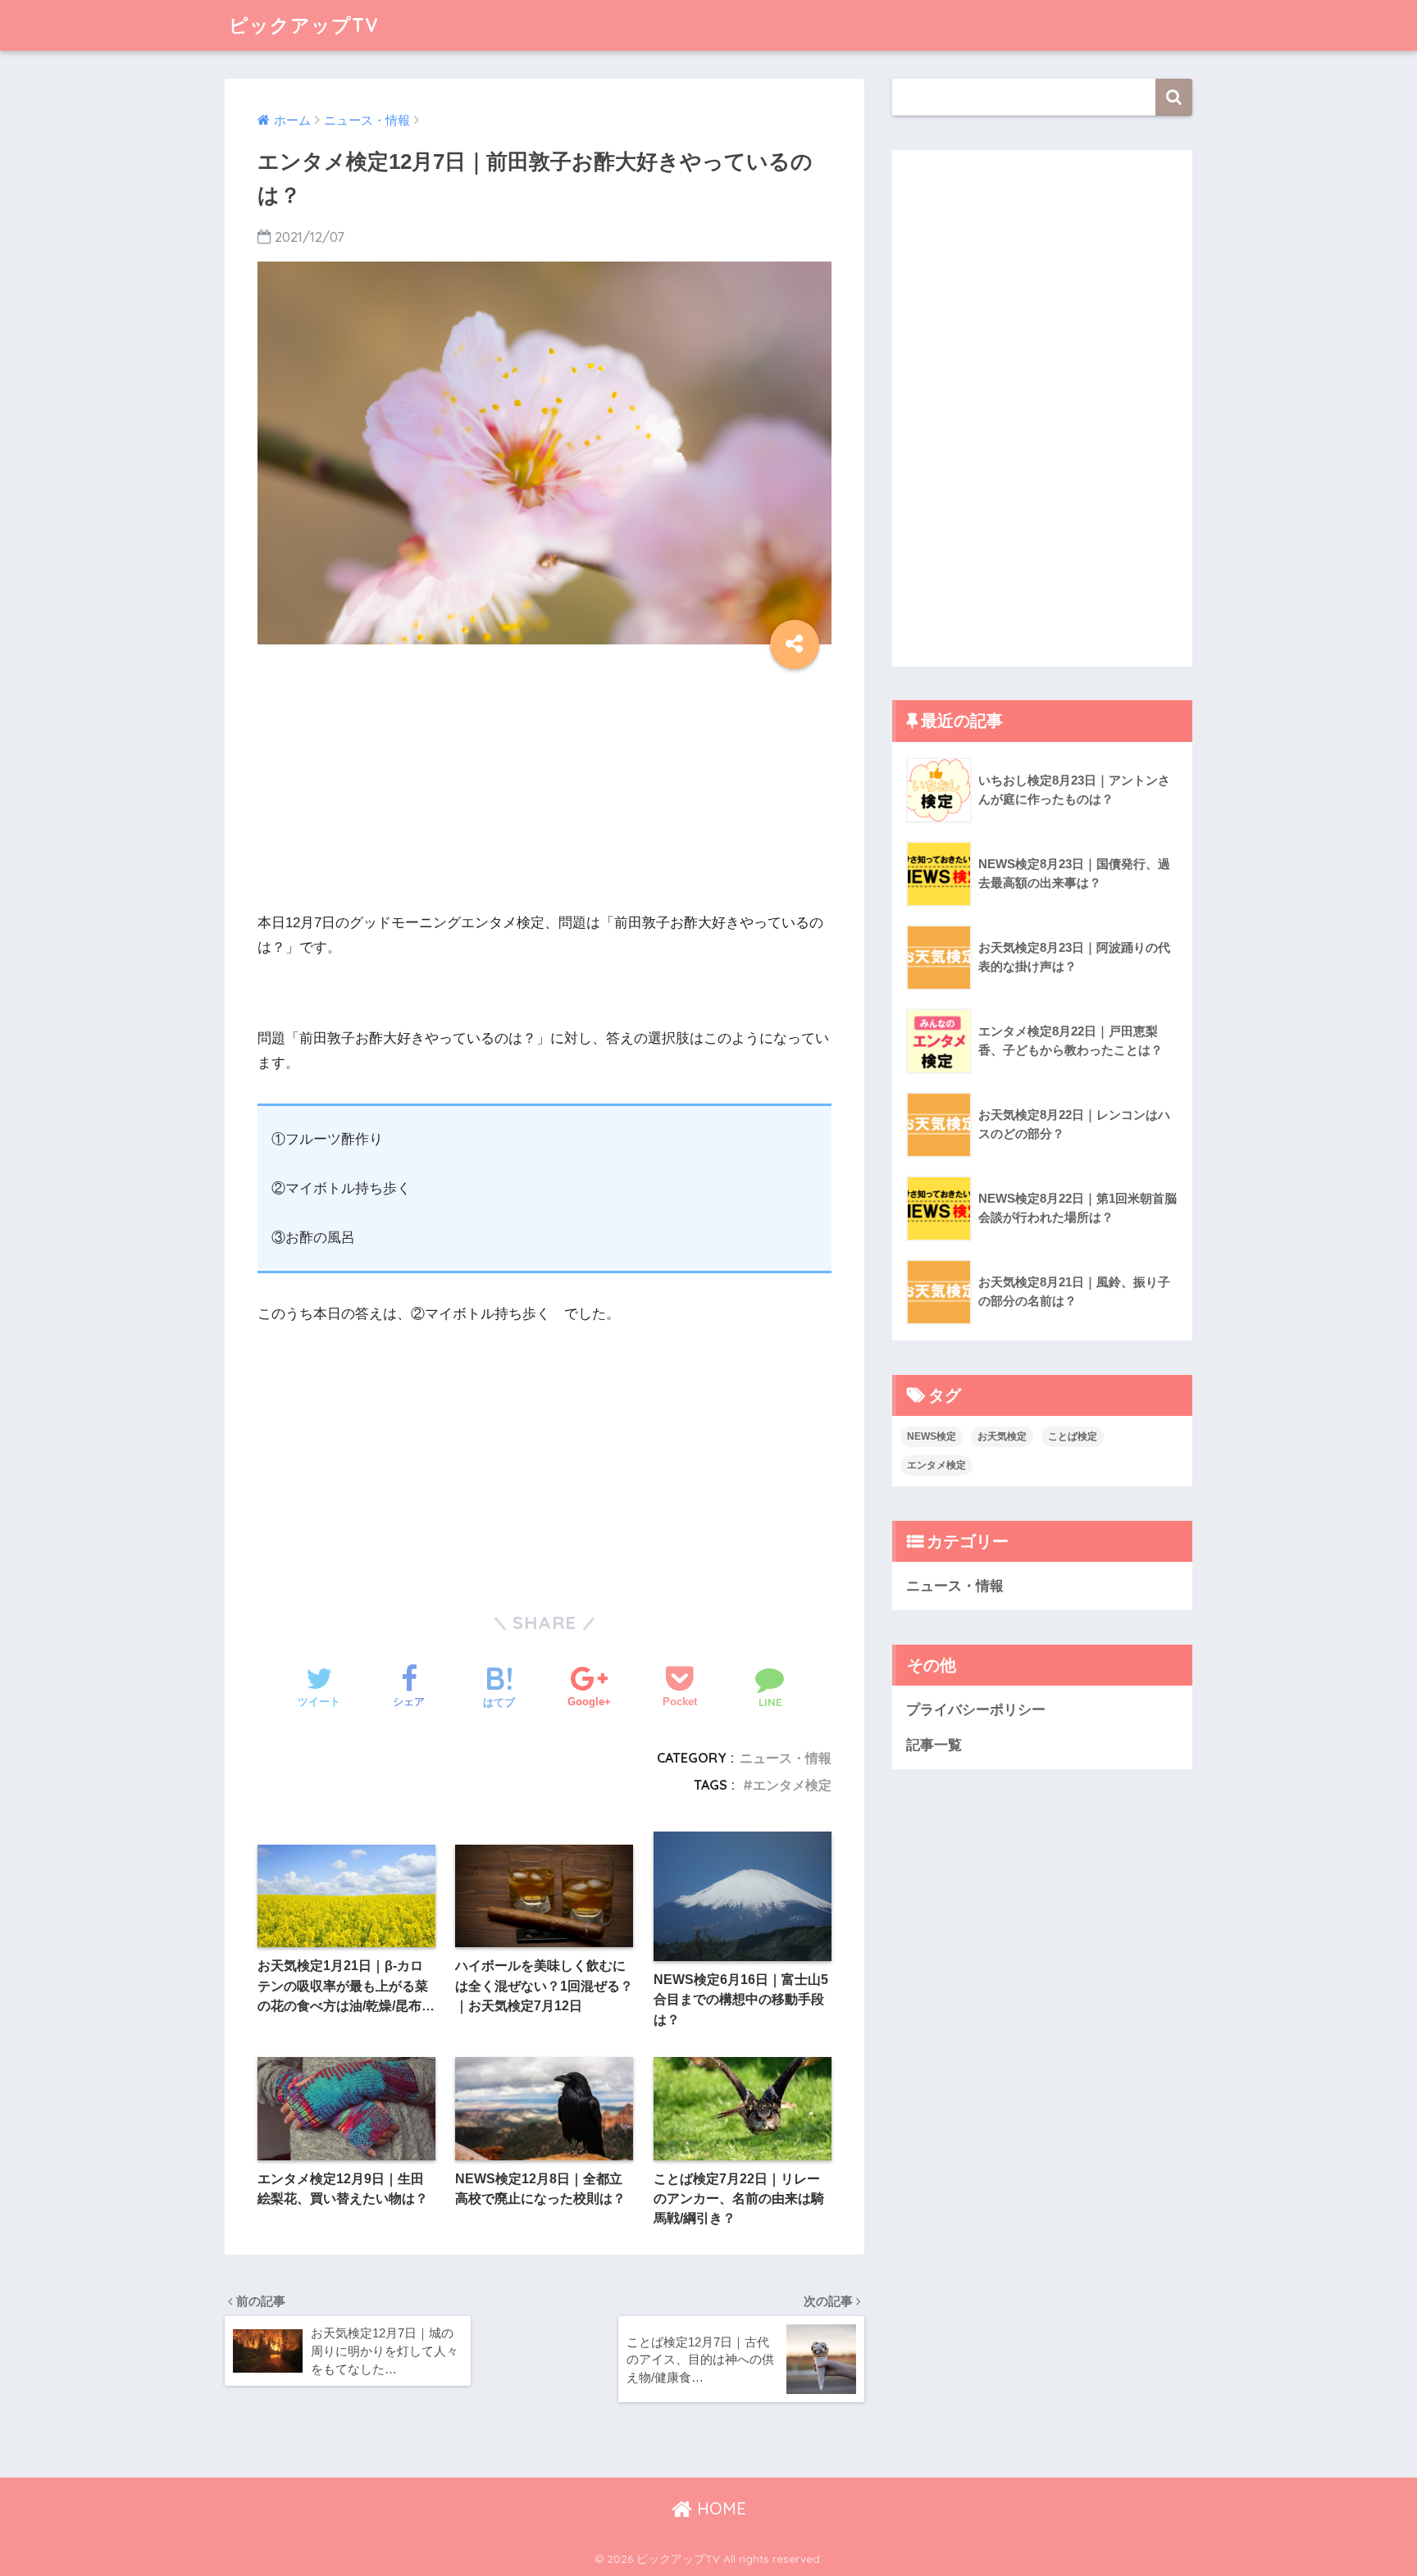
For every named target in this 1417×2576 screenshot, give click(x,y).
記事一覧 (934, 1745)
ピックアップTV (304, 25)
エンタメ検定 (792, 1785)
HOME (719, 2508)
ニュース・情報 (786, 1758)
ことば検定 (1073, 1436)
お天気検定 (1002, 1436)
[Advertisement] (544, 796)
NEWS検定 (932, 1436)
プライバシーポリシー (976, 1710)
